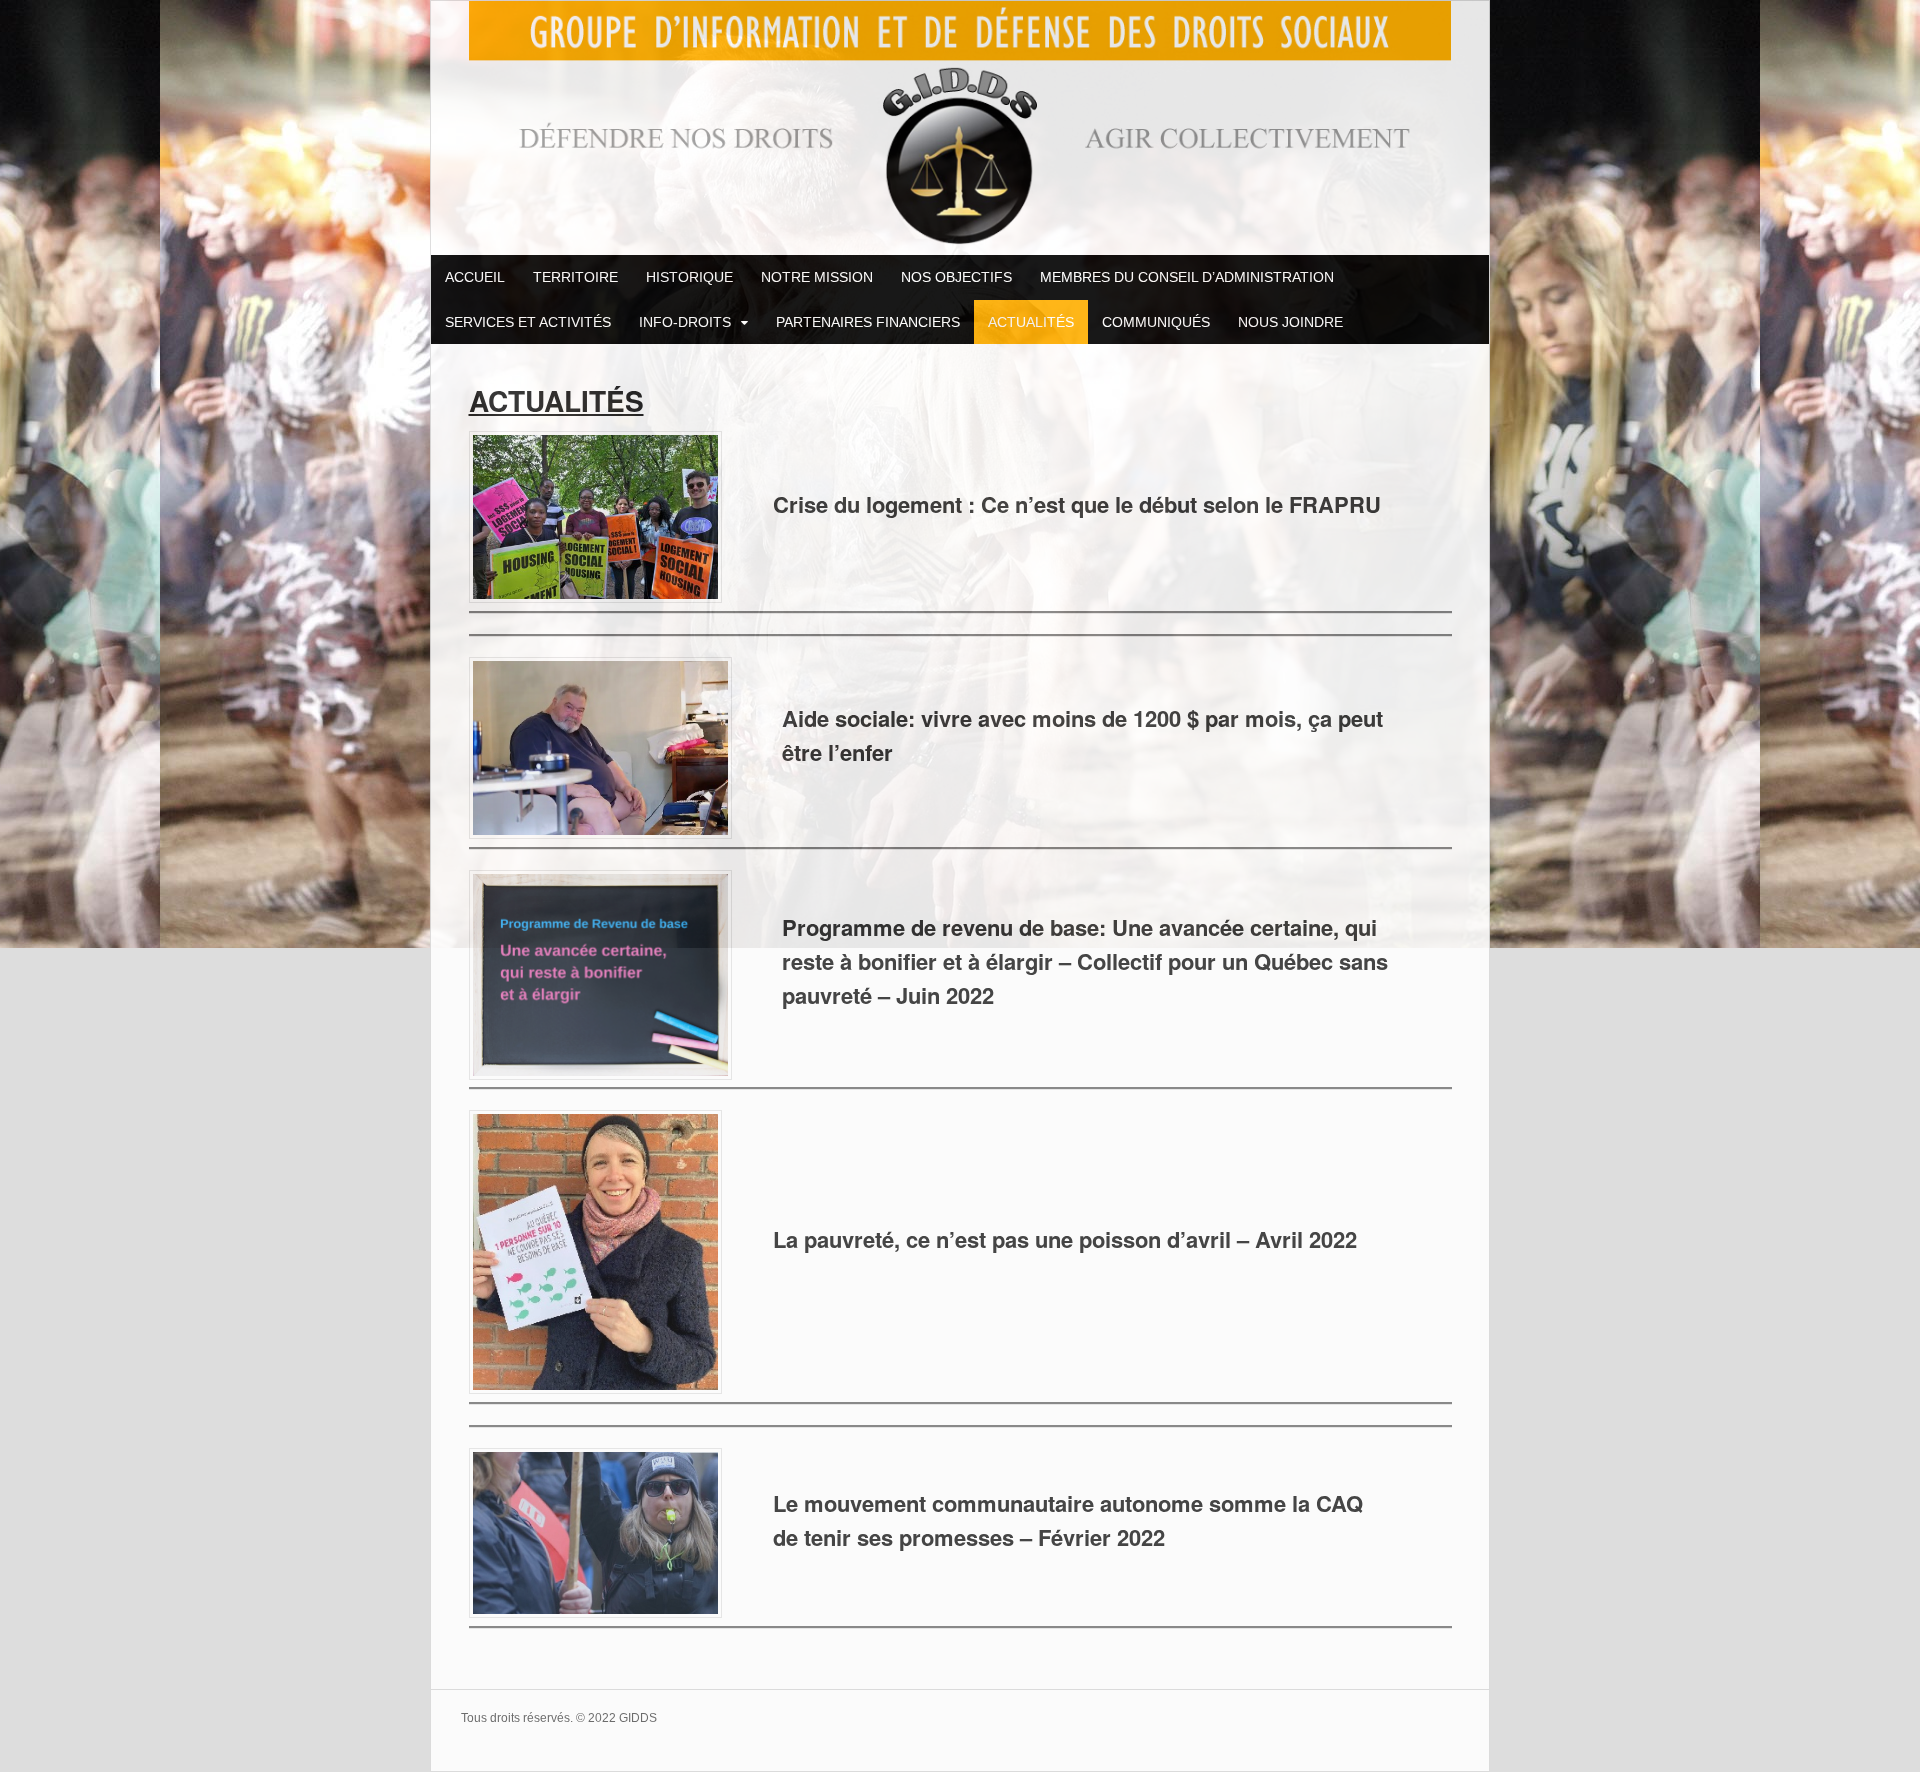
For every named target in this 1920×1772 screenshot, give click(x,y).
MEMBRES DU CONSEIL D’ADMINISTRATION (1187, 277)
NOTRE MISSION (817, 277)
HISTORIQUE (689, 277)
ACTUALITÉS (1031, 322)
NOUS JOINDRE (1290, 322)
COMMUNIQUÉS (1156, 322)
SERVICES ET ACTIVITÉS (528, 322)
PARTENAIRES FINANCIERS (868, 322)
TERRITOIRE (575, 277)
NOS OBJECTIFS (956, 277)
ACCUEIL (475, 277)
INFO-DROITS (685, 322)
